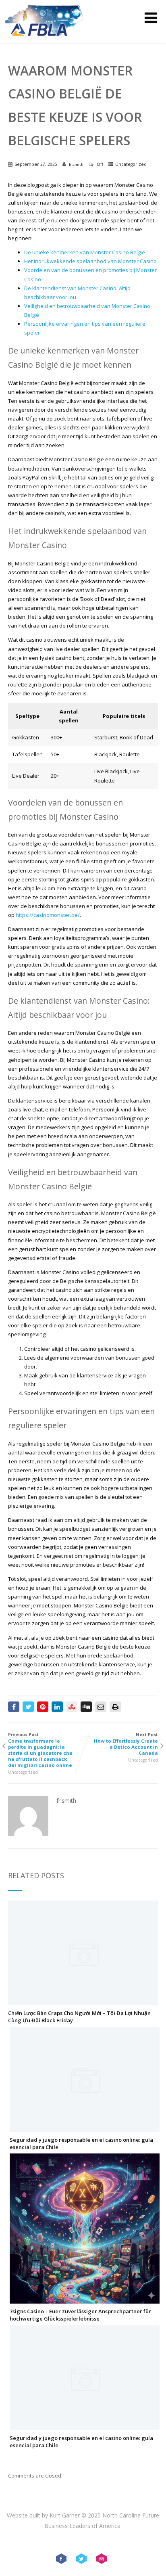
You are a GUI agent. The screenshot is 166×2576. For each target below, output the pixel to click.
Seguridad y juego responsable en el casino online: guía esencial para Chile (81, 2143)
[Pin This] (43, 1707)
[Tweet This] (28, 1707)
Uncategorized (131, 164)
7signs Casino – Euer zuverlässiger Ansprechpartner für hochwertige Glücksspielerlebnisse (80, 2315)
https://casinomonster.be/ (48, 915)
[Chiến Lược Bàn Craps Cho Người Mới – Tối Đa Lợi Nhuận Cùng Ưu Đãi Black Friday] (83, 2002)
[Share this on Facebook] (14, 1707)
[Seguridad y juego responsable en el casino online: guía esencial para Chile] (85, 2128)
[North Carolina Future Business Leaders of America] (44, 39)
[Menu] (151, 18)
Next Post (126, 1744)
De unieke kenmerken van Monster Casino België (85, 252)
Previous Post (40, 1750)
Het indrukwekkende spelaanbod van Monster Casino (90, 261)
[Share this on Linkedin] (57, 1707)
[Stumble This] (72, 1707)
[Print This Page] (115, 1707)
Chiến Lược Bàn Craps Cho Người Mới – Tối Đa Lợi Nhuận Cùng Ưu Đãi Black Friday (79, 2017)
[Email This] (101, 1707)
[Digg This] (86, 1707)
